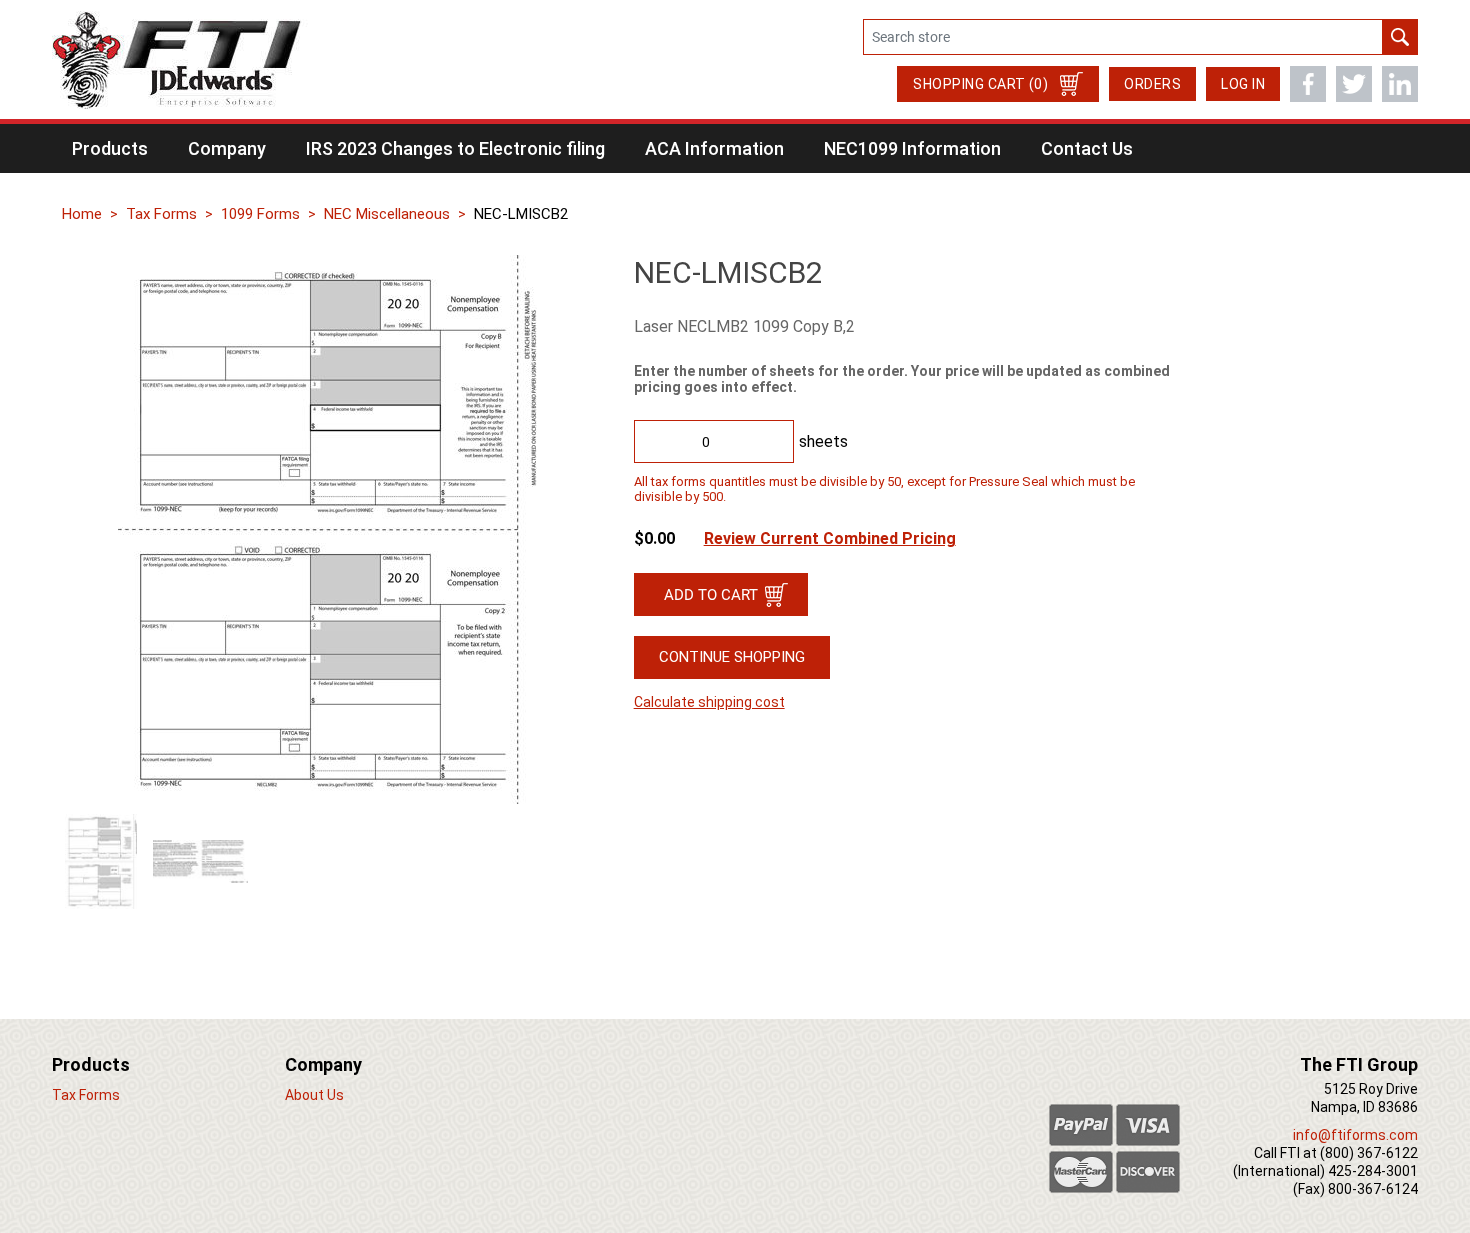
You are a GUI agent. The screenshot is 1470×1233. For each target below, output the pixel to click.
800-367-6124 (1373, 1189)
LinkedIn (1400, 84)
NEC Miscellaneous (387, 214)
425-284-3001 (1373, 1171)
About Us (314, 1095)
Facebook (1308, 84)
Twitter (1354, 84)
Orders (1152, 84)
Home (82, 214)
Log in (1243, 84)
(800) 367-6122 (1369, 1153)
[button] (110, 148)
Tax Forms (161, 214)
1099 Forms (260, 214)
